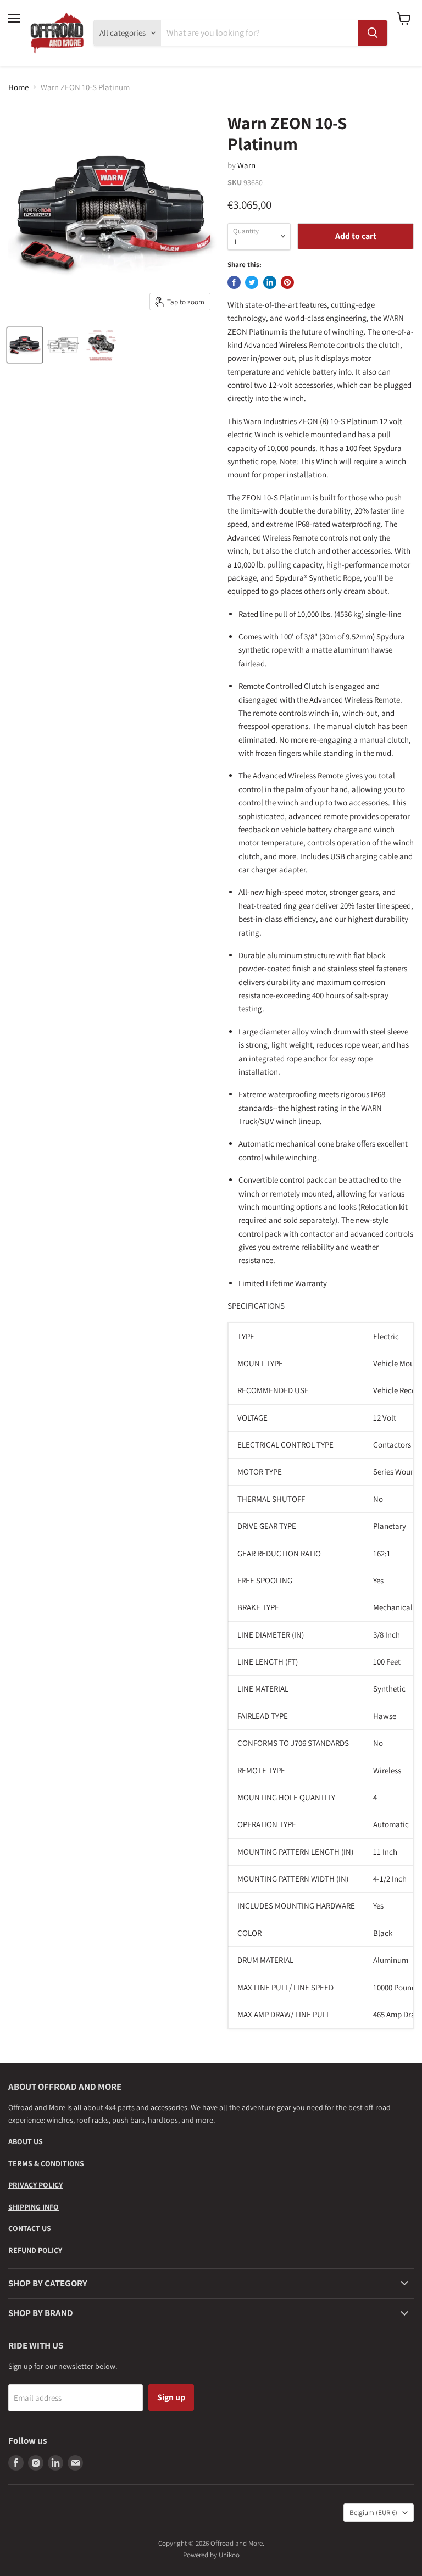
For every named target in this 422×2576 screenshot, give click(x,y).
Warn (246, 165)
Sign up (171, 2397)
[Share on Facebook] (234, 282)
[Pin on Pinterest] (287, 282)
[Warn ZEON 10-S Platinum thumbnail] (25, 345)
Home (18, 87)
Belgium (373, 2513)
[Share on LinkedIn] (270, 282)
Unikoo (229, 2555)
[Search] (373, 33)
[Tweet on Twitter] (252, 282)
